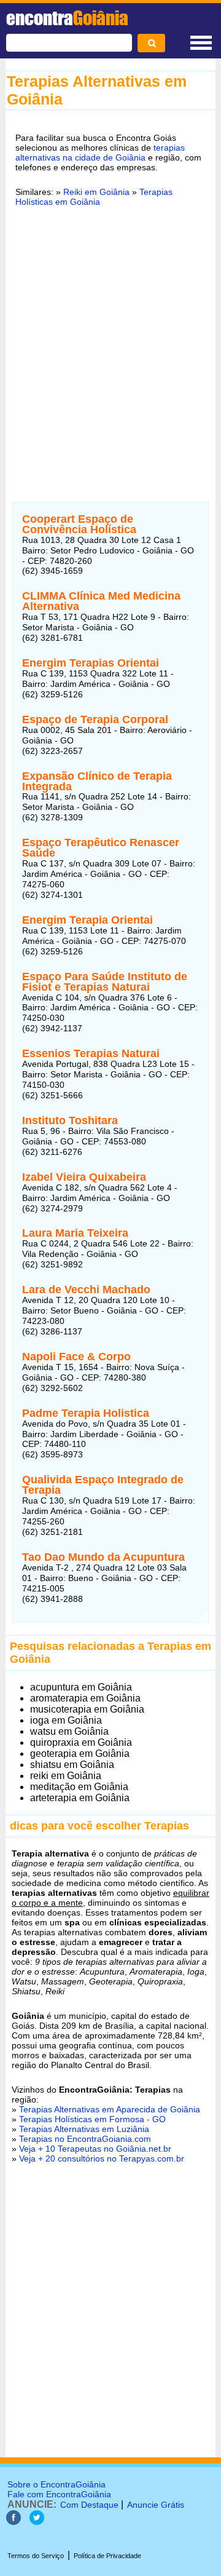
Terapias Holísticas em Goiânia (94, 197)
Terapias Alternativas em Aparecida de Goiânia (110, 2109)
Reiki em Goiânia (96, 192)
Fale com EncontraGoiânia (59, 2494)
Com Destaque (89, 2505)
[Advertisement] (110, 358)
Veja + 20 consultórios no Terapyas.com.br (102, 2158)
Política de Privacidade (107, 2556)
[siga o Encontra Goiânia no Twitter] (37, 2522)
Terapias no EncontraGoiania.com (85, 2139)
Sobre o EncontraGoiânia (56, 2484)
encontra (67, 18)
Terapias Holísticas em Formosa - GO (92, 2119)
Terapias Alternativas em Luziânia (84, 2129)
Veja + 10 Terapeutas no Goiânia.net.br (95, 2149)
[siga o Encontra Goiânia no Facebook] (14, 2522)
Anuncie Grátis (156, 2505)
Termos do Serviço (36, 2556)
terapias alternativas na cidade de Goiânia (100, 153)
